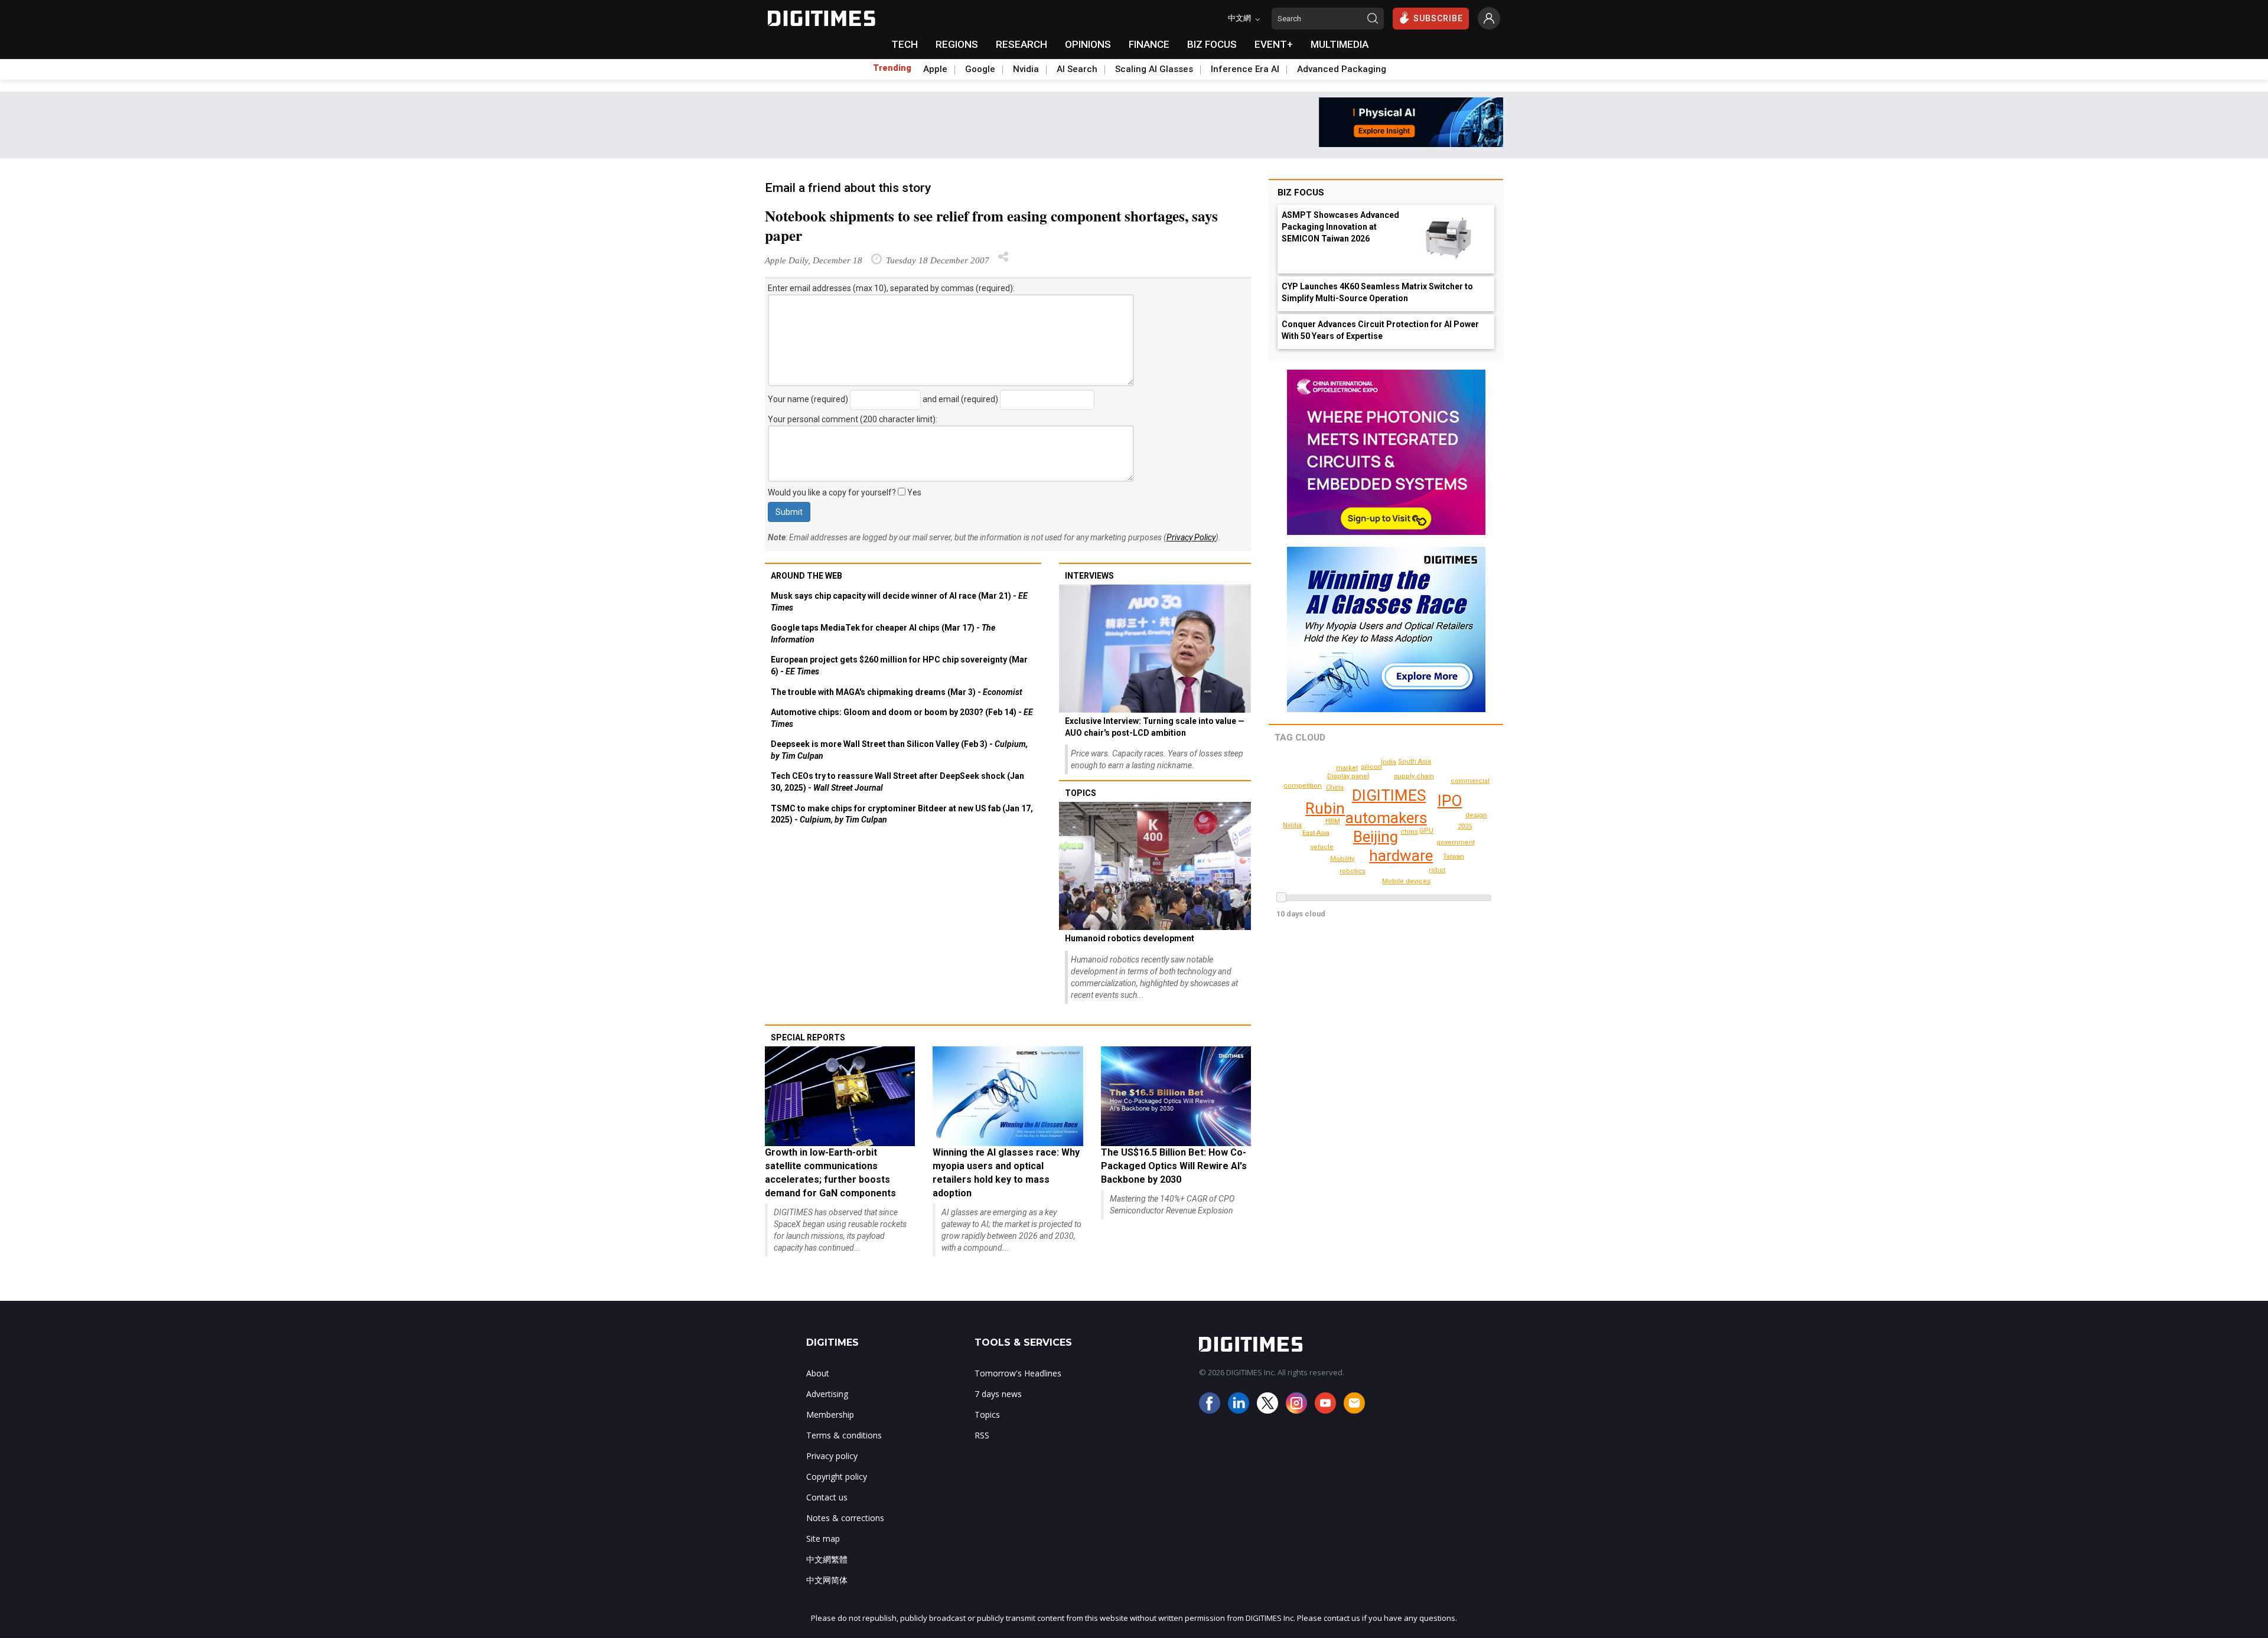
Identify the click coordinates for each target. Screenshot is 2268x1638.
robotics (1353, 871)
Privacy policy (832, 1456)
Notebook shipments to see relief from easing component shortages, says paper (991, 226)
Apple (935, 69)
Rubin (1325, 808)
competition (1303, 786)
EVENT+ (1274, 44)
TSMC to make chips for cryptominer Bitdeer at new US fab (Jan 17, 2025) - (902, 814)
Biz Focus (1301, 192)
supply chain (1414, 776)
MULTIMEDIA (1340, 44)
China (1335, 787)
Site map (823, 1539)
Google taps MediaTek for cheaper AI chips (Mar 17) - (883, 634)
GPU (1426, 831)
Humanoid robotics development (1130, 938)
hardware (1401, 856)
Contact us (827, 1497)
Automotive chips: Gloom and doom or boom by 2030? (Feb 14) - (902, 718)
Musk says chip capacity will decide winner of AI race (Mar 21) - (899, 602)
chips (1409, 832)
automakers (1386, 818)
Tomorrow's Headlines (1018, 1373)
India (1389, 762)
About (818, 1373)
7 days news (998, 1394)
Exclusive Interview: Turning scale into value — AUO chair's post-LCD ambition (1155, 727)
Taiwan (1454, 856)
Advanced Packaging (1342, 69)
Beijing (1376, 837)
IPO (1450, 801)
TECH (905, 44)
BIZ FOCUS (1212, 44)
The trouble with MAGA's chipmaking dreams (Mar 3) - (897, 692)
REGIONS (957, 44)
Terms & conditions (844, 1435)
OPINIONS (1088, 44)
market (1347, 768)
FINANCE (1149, 44)
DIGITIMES (1389, 795)
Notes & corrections (845, 1518)
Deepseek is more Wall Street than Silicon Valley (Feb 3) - (899, 750)
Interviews (1089, 576)
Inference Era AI (1245, 69)
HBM (1333, 821)
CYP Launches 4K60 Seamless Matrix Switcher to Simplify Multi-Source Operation (1377, 292)
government (1456, 842)
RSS (982, 1435)
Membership (830, 1415)
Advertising (827, 1394)
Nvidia (1026, 69)
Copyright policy (837, 1477)
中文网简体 (827, 1580)
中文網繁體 (827, 1559)
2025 (1465, 826)
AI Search (1077, 69)
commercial (1470, 781)
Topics (1081, 793)
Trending (892, 68)
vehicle (1322, 847)
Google (980, 69)
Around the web (806, 576)
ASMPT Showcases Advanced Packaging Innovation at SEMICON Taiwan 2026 (1340, 227)
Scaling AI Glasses (1154, 69)
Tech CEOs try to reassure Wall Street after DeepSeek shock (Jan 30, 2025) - (897, 782)
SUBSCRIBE (1438, 18)
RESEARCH (1021, 44)
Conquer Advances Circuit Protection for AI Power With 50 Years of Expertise (1380, 330)
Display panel (1348, 776)
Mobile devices (1406, 881)
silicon (1371, 767)
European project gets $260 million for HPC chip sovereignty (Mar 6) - (899, 665)
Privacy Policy (1191, 537)
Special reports (808, 1037)
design (1476, 815)
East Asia (1316, 833)
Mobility (1342, 859)
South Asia (1415, 761)
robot (1437, 870)
